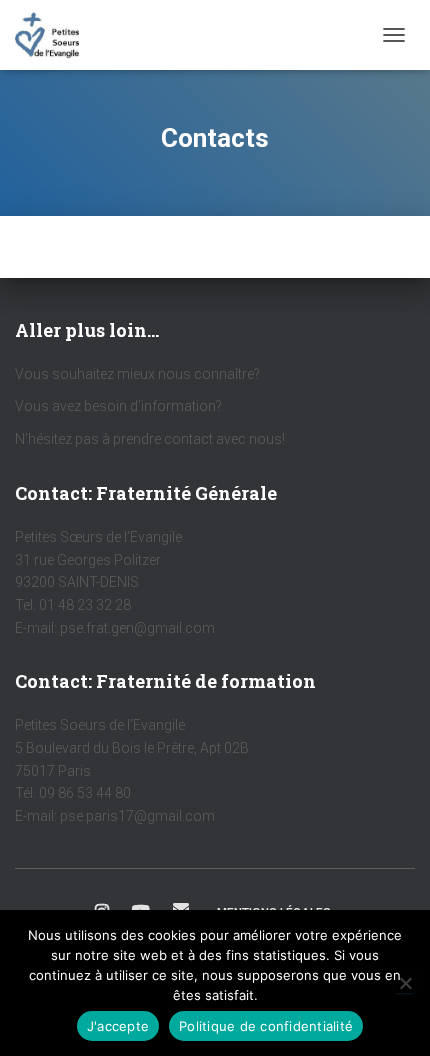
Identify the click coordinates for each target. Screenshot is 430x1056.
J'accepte (118, 1026)
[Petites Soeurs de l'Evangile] (54, 35)
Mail (181, 909)
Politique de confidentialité (266, 1026)
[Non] (405, 983)
